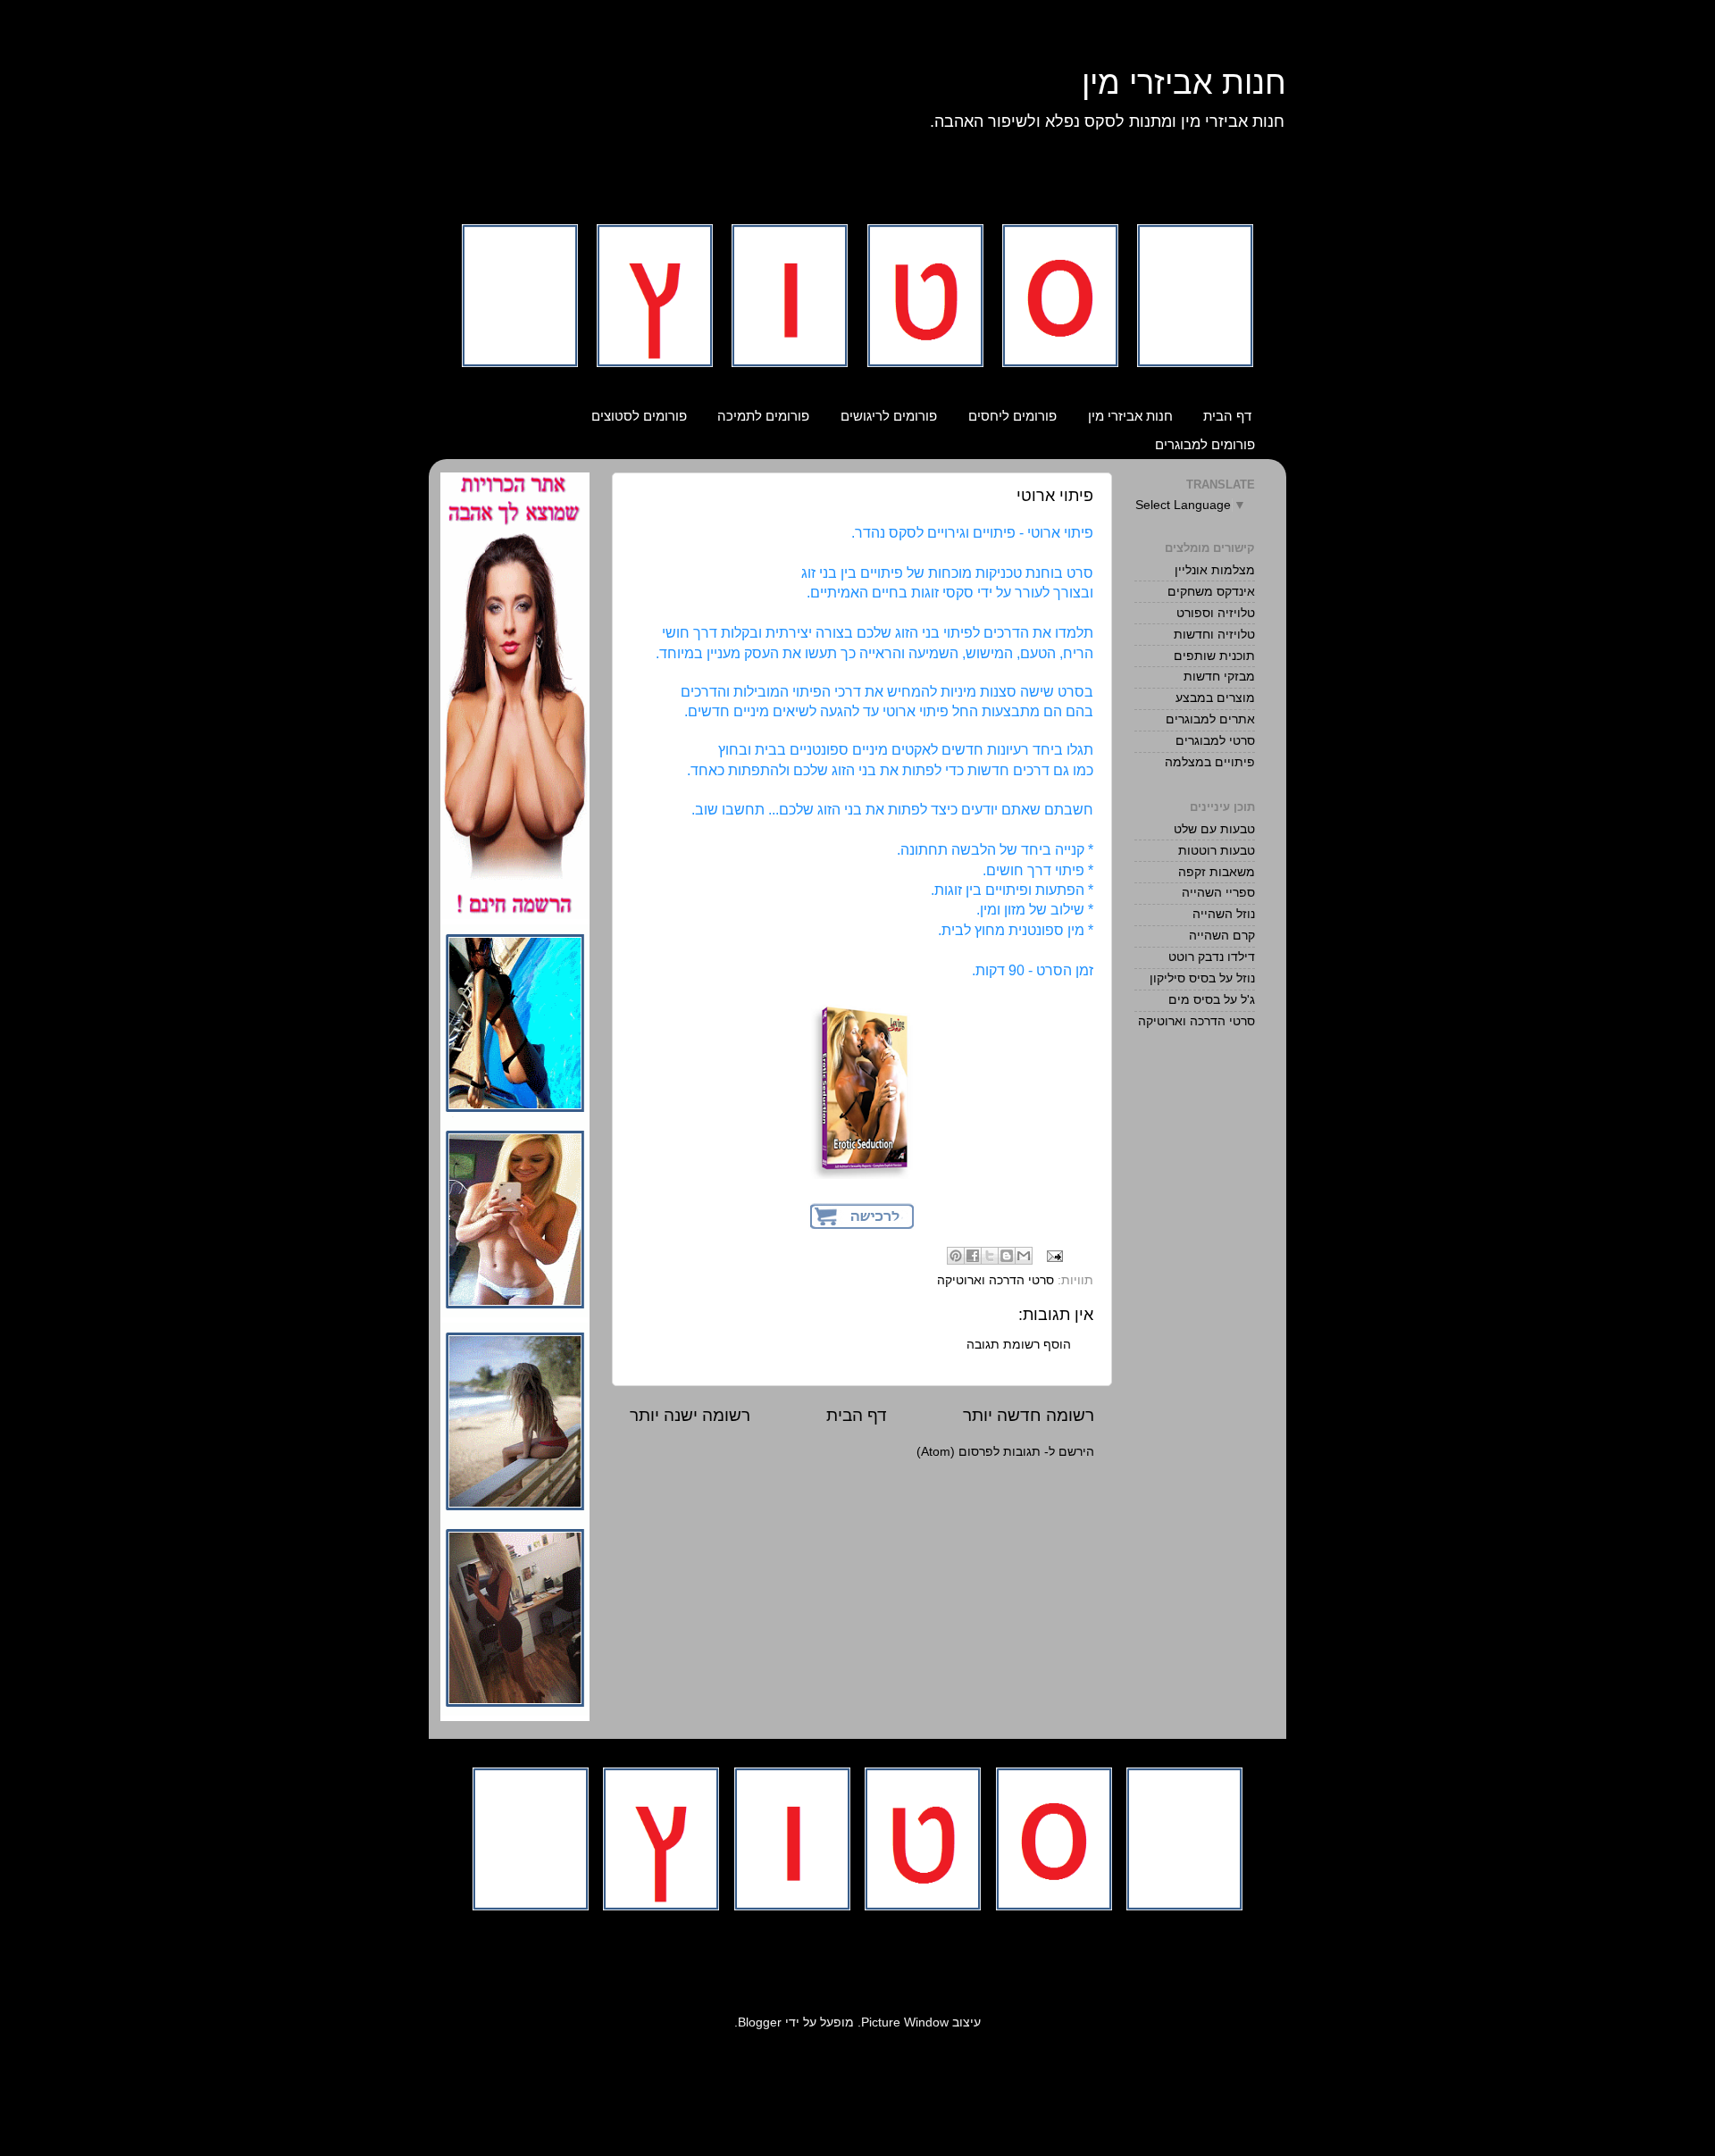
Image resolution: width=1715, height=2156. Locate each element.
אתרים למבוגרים (1210, 719)
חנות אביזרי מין (1184, 83)
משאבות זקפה (1217, 872)
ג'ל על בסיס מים (1212, 1000)
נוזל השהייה (1224, 914)
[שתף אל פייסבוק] (973, 1256)
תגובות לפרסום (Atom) (979, 1452)
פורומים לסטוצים (639, 416)
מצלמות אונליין (1215, 570)
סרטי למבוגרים (1215, 741)
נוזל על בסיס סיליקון (1202, 978)
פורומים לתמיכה (763, 416)
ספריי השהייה (1218, 893)
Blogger (760, 2022)
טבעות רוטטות (1217, 851)
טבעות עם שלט (1214, 829)
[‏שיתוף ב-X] (990, 1256)
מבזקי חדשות (1219, 677)
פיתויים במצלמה (1210, 762)
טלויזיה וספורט (1216, 613)
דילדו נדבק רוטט (1212, 957)
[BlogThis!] (1007, 1256)
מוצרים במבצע (1215, 698)
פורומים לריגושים (889, 416)
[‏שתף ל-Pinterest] (956, 1256)
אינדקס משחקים (1211, 592)
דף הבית (1227, 416)
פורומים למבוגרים (1205, 444)
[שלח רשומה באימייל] (1056, 1255)
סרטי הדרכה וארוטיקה (996, 1280)
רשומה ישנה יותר (690, 1415)
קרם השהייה (1222, 936)
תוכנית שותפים (1214, 656)
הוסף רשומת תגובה (1019, 1345)
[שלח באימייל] (1024, 1256)
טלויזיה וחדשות (1214, 635)
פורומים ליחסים (1012, 416)
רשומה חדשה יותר (1029, 1415)
